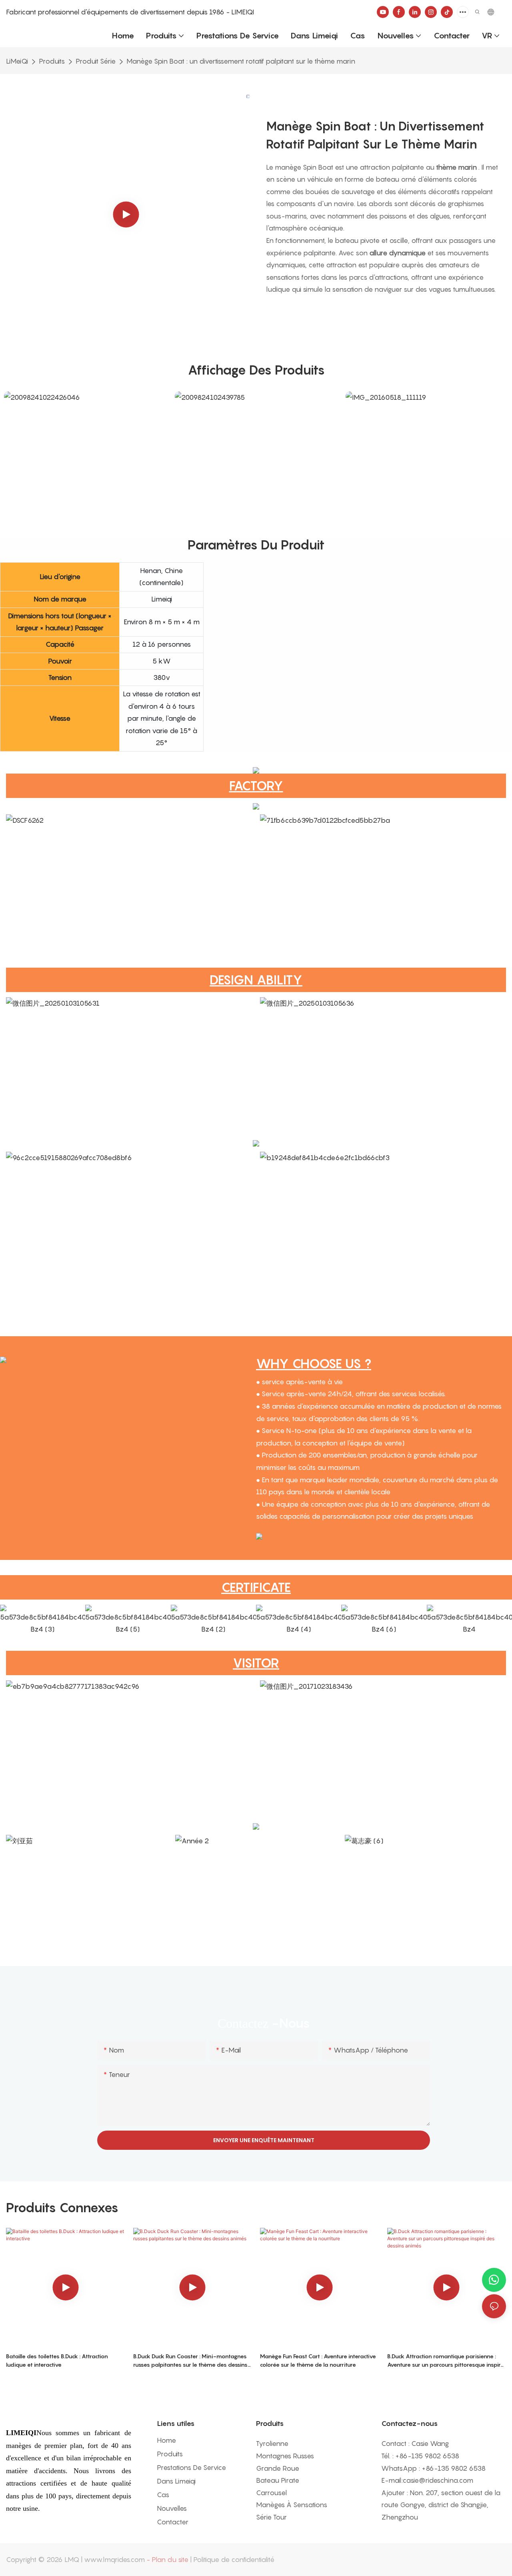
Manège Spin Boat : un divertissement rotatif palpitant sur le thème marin (241, 61)
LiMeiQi (17, 61)
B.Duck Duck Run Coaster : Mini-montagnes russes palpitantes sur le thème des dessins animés (190, 2361)
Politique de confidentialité (234, 2560)
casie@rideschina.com (438, 2480)
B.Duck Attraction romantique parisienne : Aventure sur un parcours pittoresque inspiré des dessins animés (446, 2361)
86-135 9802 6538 (429, 2456)
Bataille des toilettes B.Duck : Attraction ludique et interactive (57, 2360)
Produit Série (96, 61)
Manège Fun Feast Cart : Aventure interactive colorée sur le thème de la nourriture (318, 2360)
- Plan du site (167, 2560)
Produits (52, 61)
